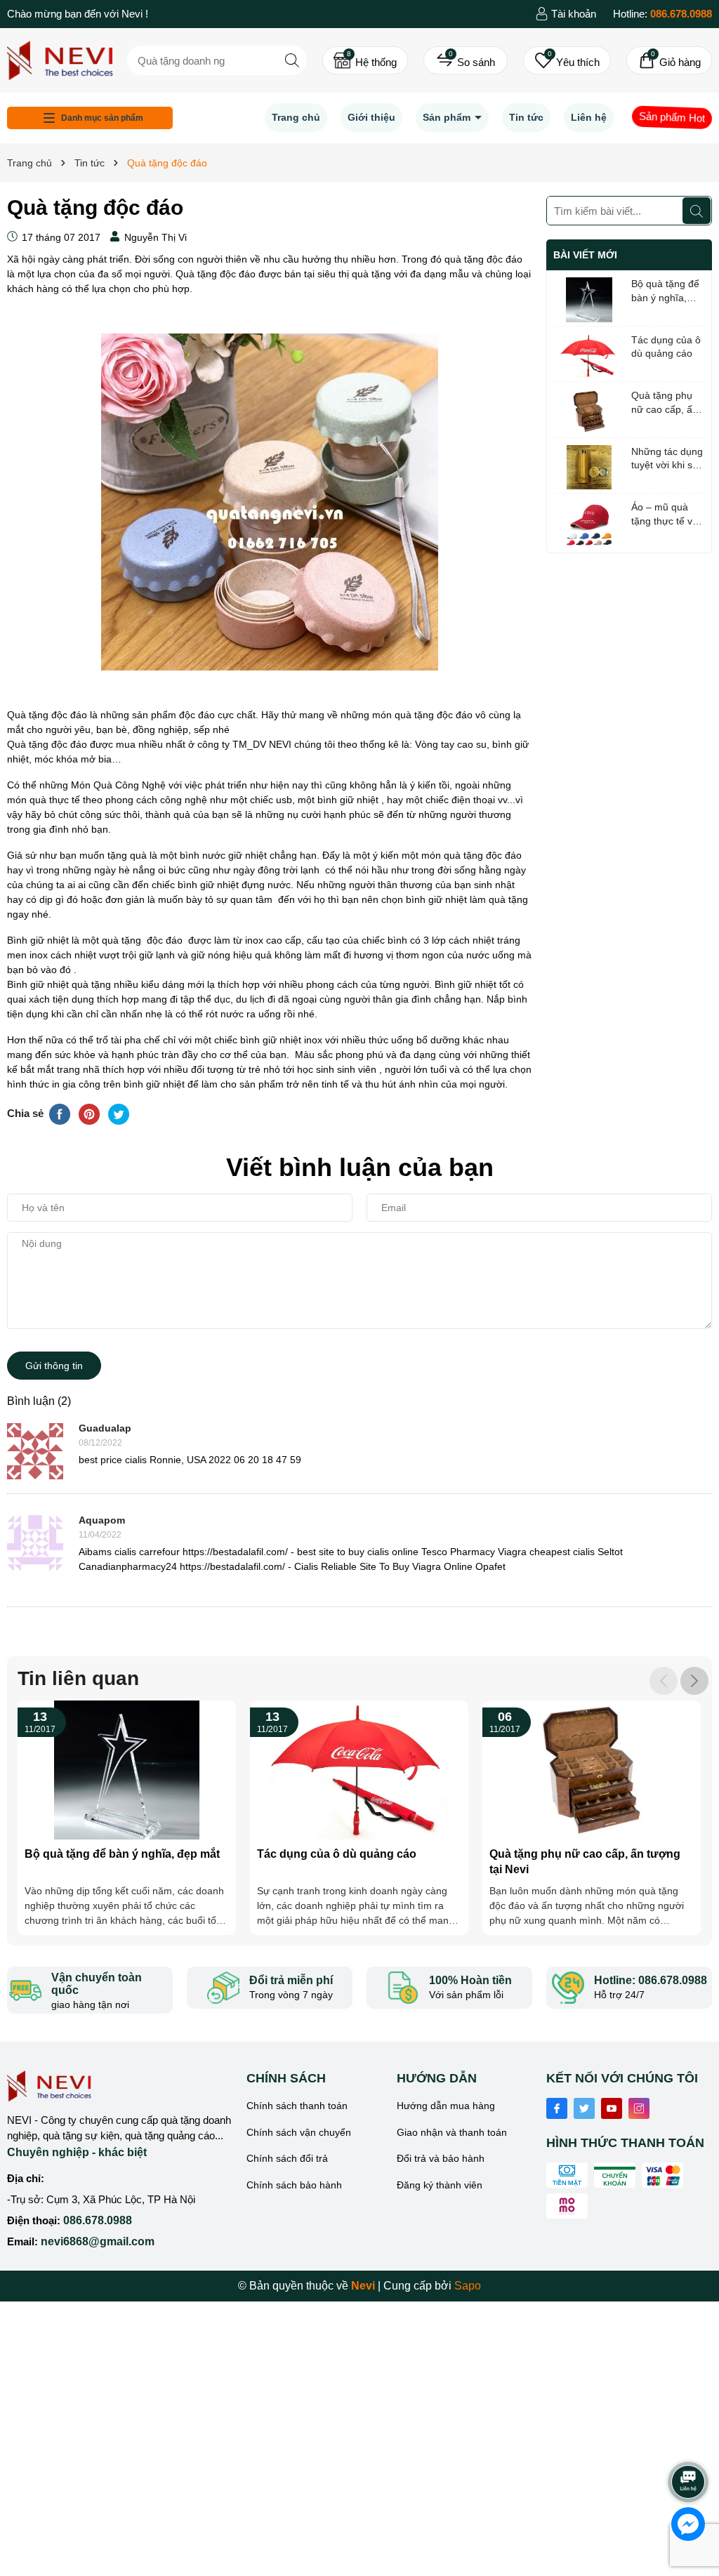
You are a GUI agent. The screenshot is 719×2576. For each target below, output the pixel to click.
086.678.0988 (98, 2220)
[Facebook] (557, 2108)
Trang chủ (296, 117)
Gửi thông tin (54, 1366)
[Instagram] (639, 2108)
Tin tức (526, 117)
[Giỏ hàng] (669, 60)
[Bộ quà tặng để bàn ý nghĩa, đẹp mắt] (589, 300)
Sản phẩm (448, 117)
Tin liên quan (78, 1678)
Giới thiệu (371, 117)
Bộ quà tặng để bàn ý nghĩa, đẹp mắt (665, 291)
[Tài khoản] (566, 14)
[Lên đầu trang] (689, 2443)
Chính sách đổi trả (287, 2158)
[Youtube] (612, 2108)
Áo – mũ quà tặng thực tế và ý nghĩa (665, 515)
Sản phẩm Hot (672, 117)
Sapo (468, 2286)
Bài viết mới (585, 255)
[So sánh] (466, 60)
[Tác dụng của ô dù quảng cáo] (589, 356)
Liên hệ (589, 117)
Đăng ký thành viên (440, 2185)
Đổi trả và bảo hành (441, 2158)
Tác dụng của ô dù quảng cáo (666, 347)
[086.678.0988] (662, 14)
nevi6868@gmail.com (98, 2241)
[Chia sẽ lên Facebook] (60, 1114)
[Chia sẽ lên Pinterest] (89, 1114)
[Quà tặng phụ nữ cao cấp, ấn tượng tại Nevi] (589, 411)
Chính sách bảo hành (294, 2185)
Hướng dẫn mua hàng (446, 2106)
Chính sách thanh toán (297, 2106)
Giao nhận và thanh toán (452, 2132)
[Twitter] (584, 2108)
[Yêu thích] (567, 60)
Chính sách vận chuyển (299, 2132)
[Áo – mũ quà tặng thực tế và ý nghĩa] (589, 523)
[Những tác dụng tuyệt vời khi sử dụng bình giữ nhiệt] (589, 468)
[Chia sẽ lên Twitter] (119, 1114)
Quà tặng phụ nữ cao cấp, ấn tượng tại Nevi (665, 403)
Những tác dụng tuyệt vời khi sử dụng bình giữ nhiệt (667, 459)
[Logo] (60, 59)
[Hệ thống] (365, 60)
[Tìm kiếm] (292, 60)
